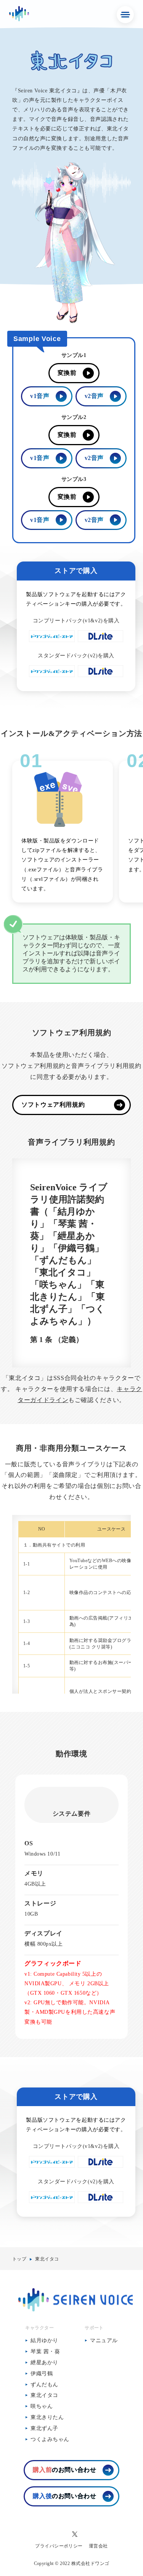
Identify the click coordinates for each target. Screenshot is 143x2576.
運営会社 (98, 2546)
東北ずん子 (44, 2428)
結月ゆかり (44, 2340)
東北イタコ (47, 2259)
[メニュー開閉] (125, 15)
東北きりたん (47, 2417)
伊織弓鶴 (42, 2374)
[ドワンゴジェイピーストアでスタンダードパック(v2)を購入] (52, 675)
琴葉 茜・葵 (45, 2352)
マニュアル (104, 2340)
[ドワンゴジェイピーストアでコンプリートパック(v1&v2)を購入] (52, 640)
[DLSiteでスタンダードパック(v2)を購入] (101, 675)
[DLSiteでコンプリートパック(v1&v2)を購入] (101, 640)
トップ (19, 2259)
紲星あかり (44, 2363)
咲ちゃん (42, 2406)
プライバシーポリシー (59, 2546)
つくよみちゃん (50, 2439)
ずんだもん (44, 2385)
